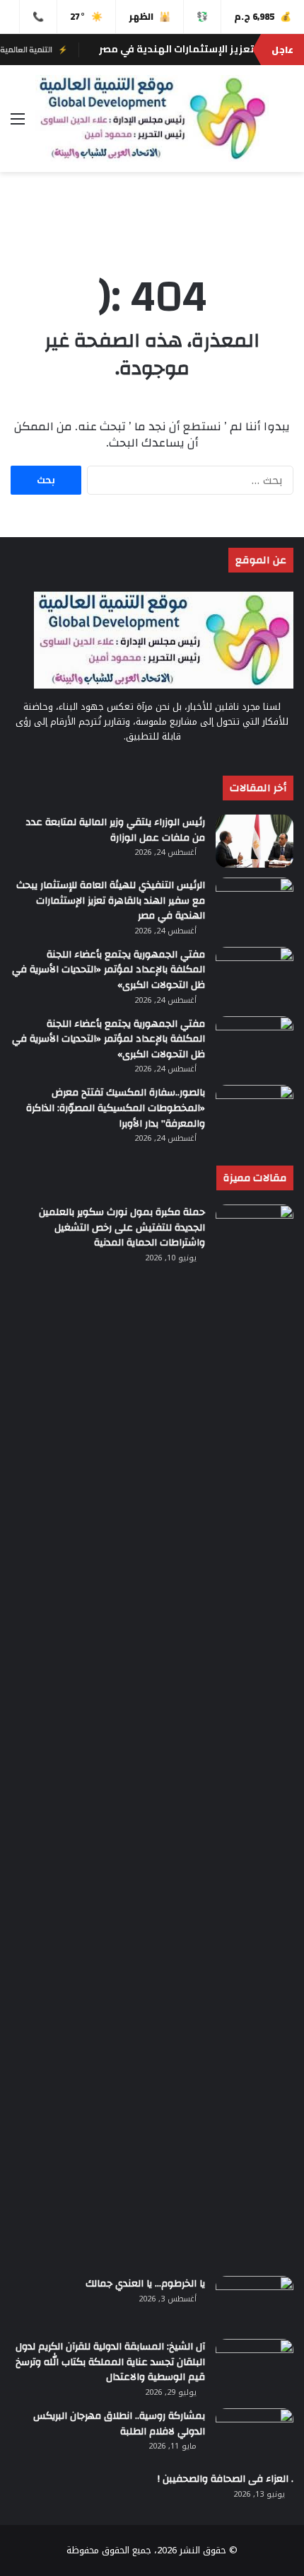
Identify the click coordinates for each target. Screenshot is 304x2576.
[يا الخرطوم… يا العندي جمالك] (255, 2302)
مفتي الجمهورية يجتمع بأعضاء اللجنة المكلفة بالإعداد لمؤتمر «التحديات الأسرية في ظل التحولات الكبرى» (109, 970)
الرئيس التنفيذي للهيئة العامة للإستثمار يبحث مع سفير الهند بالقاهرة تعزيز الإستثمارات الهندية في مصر (111, 901)
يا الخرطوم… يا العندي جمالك (145, 2284)
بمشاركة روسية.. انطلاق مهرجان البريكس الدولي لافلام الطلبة (119, 2424)
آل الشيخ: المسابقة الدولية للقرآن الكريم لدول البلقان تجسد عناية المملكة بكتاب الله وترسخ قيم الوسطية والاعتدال (110, 2362)
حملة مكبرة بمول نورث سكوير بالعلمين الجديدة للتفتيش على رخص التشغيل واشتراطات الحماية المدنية (122, 1227)
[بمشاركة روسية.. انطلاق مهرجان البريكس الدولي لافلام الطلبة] (255, 2435)
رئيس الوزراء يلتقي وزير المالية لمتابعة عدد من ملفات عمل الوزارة (115, 830)
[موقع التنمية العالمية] (152, 119)
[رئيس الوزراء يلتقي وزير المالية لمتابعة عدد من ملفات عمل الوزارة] (255, 841)
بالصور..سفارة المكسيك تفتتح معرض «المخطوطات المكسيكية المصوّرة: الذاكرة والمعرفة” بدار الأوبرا (116, 1108)
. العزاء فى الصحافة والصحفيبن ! (226, 2479)
